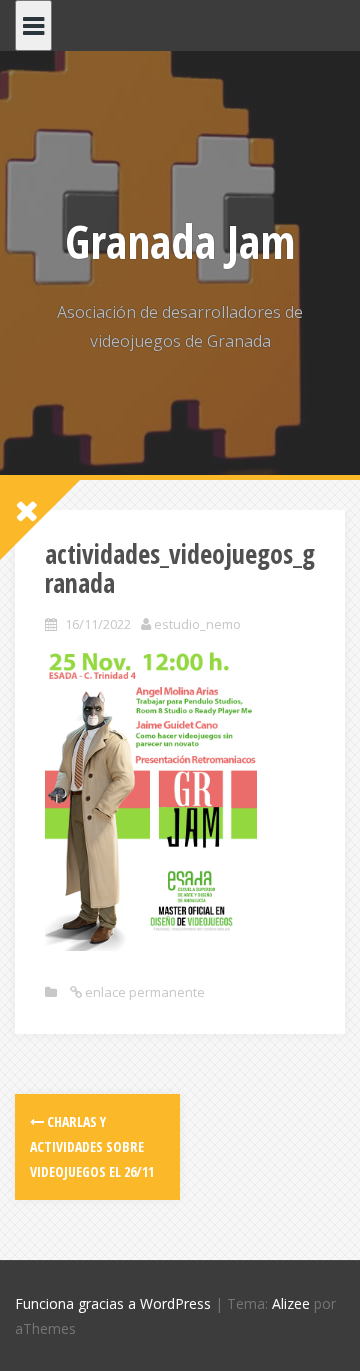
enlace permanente (143, 992)
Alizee (291, 1303)
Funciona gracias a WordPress (113, 1303)
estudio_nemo (197, 624)
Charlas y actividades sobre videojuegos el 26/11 (92, 1146)
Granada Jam (180, 241)
